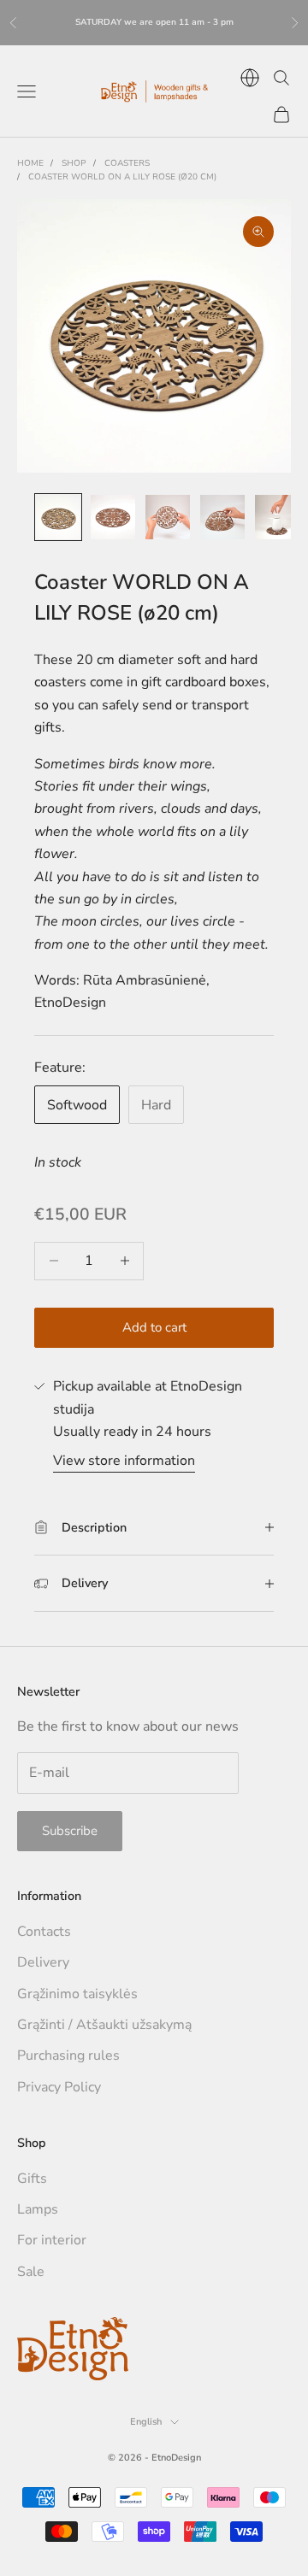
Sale (31, 2272)
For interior (52, 2240)
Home (30, 163)
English (146, 2422)
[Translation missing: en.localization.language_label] (250, 78)
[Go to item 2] (113, 517)
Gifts (32, 2179)
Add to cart (154, 1327)
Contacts (44, 1932)
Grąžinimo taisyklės (77, 1994)
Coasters (127, 163)
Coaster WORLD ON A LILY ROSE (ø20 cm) (122, 177)
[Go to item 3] (168, 517)
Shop (74, 163)
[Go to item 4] (222, 517)
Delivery (43, 1962)
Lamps (38, 2209)
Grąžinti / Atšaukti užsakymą (104, 2025)
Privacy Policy (59, 2087)
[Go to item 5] (277, 517)
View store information (124, 1461)
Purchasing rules (68, 2056)
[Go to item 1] (58, 517)
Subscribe (70, 1831)
